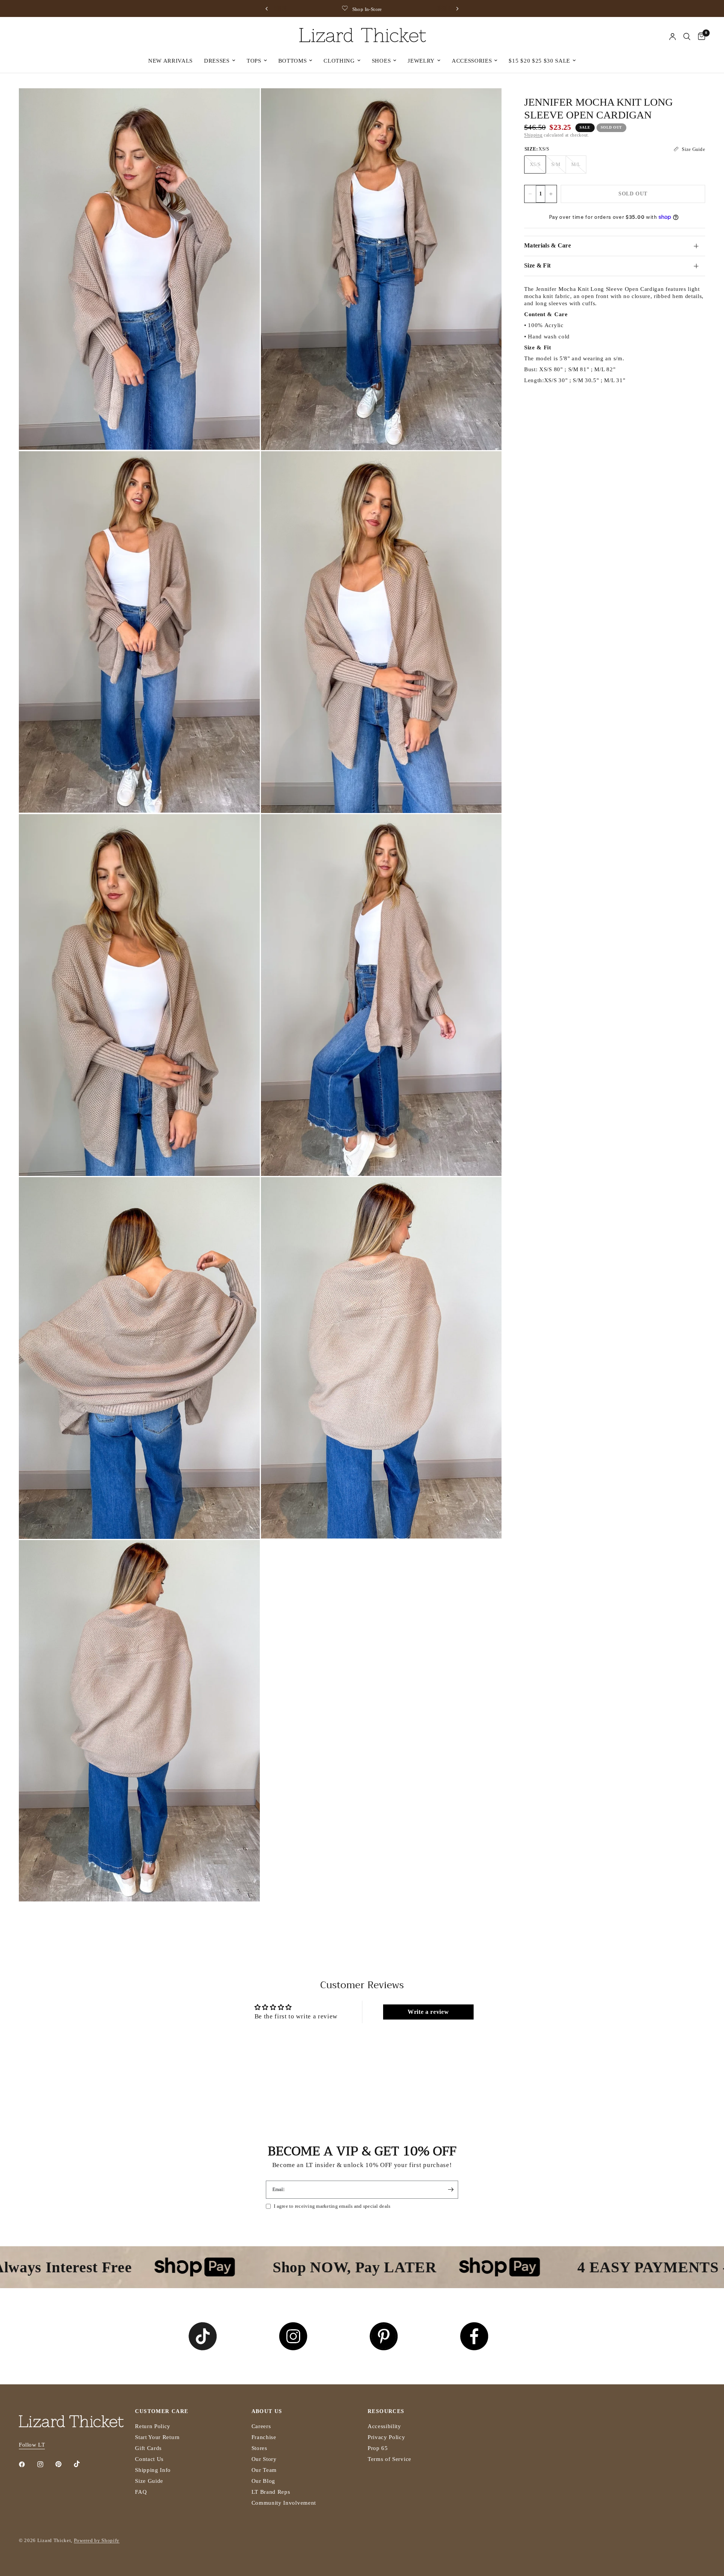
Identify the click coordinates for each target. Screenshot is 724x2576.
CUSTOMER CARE (162, 2412)
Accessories (472, 61)
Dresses (217, 61)
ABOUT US (267, 2412)
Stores (259, 2448)
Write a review (428, 2012)
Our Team (264, 2470)
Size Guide (149, 2481)
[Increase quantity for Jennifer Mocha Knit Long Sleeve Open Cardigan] (551, 194)
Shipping (533, 135)
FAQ (141, 2492)
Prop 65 (378, 2448)
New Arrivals (170, 61)
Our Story (264, 2459)
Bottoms (293, 61)
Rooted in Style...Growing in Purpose (369, 9)
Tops (254, 61)
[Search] (687, 37)
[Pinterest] (64, 2464)
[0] (700, 37)
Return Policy (153, 2426)
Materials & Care (548, 245)
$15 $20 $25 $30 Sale (539, 61)
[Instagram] (46, 2464)
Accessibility (384, 2426)
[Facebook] (27, 2464)
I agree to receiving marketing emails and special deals (332, 2206)
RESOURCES (386, 2412)
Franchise (264, 2437)
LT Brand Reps (271, 2492)
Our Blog (263, 2481)
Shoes (381, 61)
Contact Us (149, 2459)
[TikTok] (82, 2464)
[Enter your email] (451, 2190)
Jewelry (421, 61)
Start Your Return (157, 2437)
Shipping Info (153, 2470)
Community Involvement (284, 2503)
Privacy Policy (387, 2437)
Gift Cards (148, 2448)
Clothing (339, 61)
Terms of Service (390, 2459)
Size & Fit (537, 265)
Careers (261, 2426)
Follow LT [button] (32, 2445)
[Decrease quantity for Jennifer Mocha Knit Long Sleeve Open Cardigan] (530, 194)
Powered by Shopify (97, 2540)
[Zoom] (244, 104)
